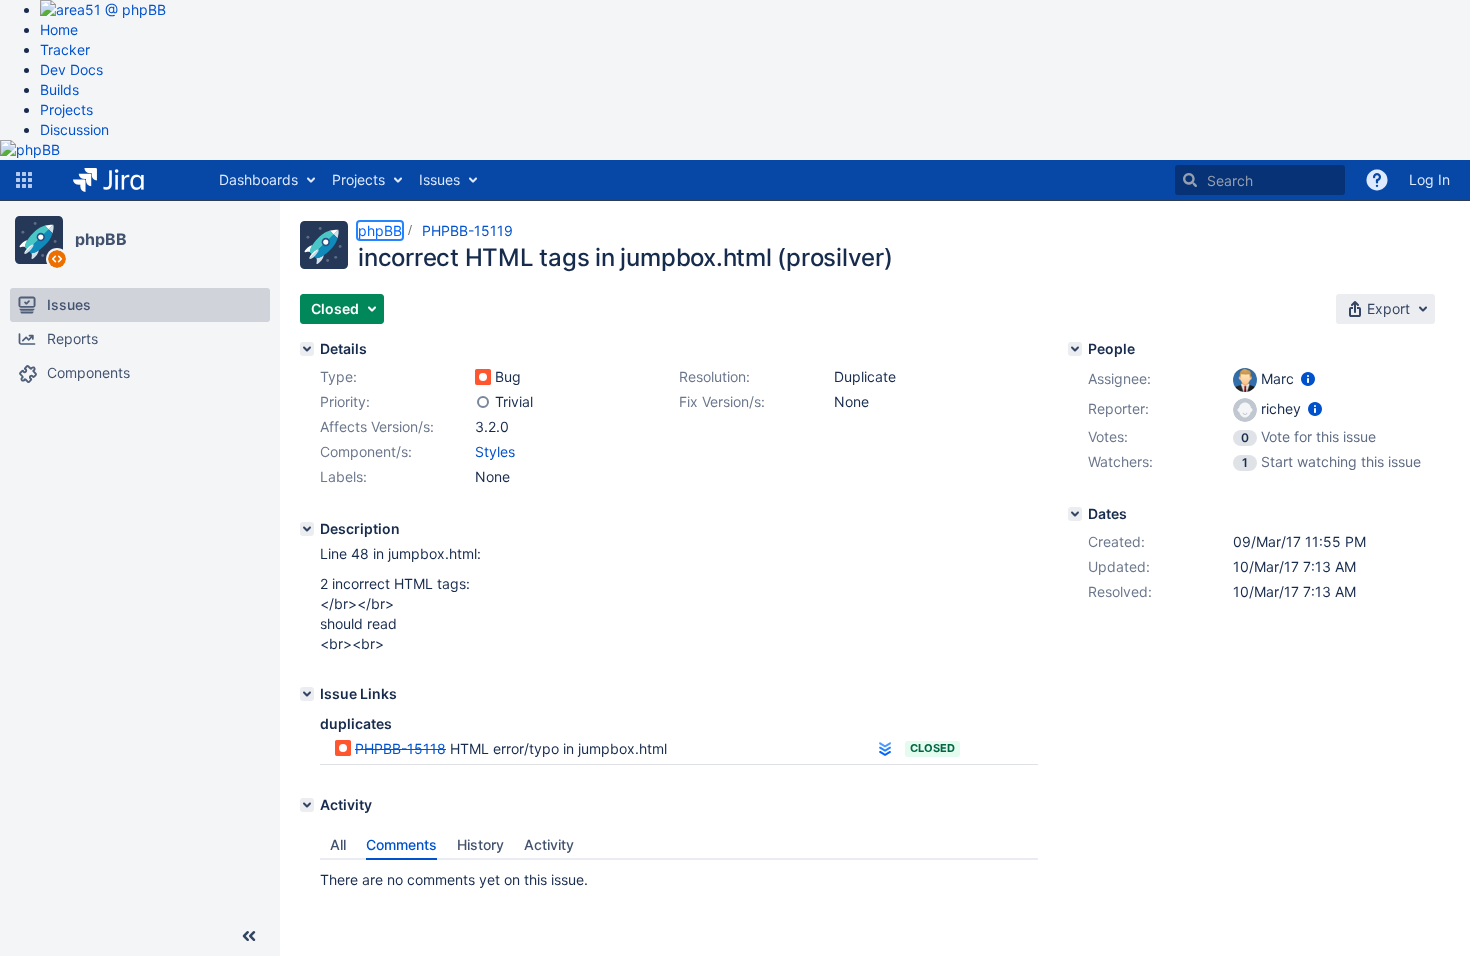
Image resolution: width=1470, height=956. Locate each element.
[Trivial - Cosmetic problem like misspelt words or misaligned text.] (483, 402)
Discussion (74, 129)
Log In (1429, 179)
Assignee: (1119, 378)
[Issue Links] (307, 694)
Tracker (65, 49)
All (338, 844)
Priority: (345, 401)
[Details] (307, 349)
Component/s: (366, 451)
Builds (59, 89)
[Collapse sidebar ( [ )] (249, 936)
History (480, 844)
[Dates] (1075, 514)
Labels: (343, 476)
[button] (24, 180)
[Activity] (307, 805)
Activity (549, 844)
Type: (338, 376)
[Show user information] (1308, 378)
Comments (401, 844)
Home (59, 29)
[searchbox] (1260, 180)
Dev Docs (71, 69)
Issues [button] (439, 179)
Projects (66, 109)
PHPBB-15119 (467, 230)
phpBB (101, 239)
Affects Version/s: (377, 426)
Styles (495, 451)
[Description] (307, 529)
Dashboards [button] (258, 179)
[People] (1075, 349)
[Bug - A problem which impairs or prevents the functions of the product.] (483, 377)
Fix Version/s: (722, 401)
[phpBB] (39, 240)
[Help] (1377, 180)
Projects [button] (358, 179)
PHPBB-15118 (400, 748)
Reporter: (1118, 408)
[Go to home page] (123, 180)
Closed (932, 748)
